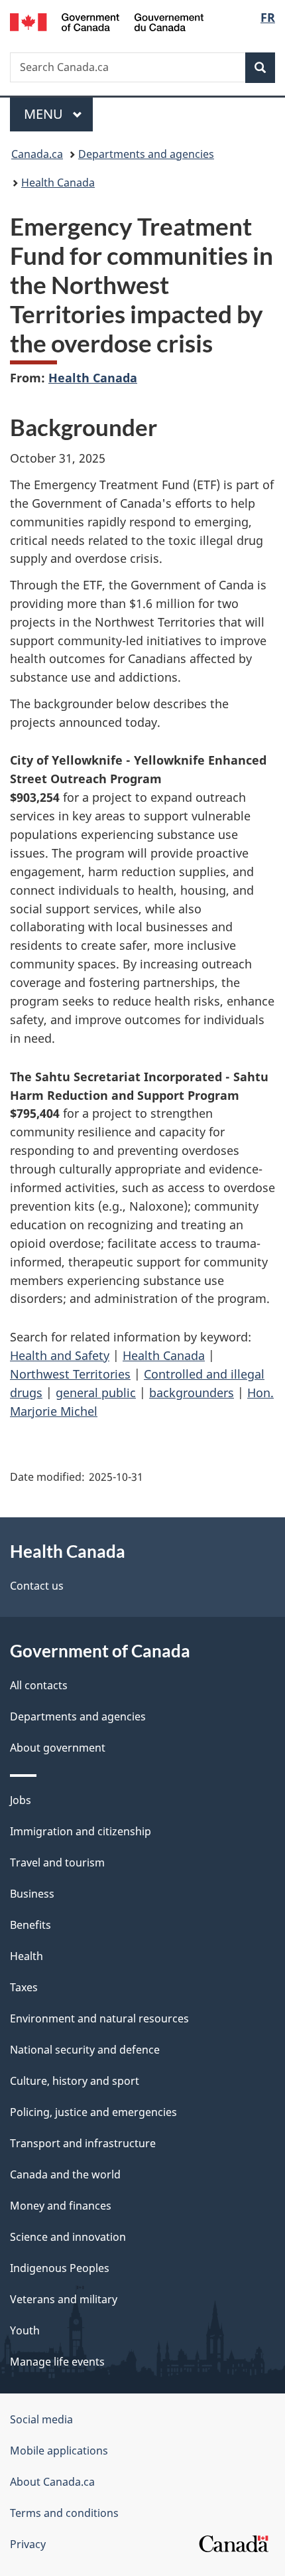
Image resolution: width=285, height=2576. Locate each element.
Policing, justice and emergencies (93, 2112)
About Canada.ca (52, 2482)
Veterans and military (64, 2299)
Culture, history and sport (75, 2081)
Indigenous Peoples (60, 2268)
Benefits (30, 1925)
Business (32, 1894)
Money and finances (61, 2206)
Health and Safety (60, 1355)
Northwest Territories (70, 1374)
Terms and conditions (64, 2513)
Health (27, 1956)
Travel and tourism (57, 1862)
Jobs (21, 1800)
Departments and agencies (146, 154)
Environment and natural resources (99, 2018)
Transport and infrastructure (83, 2143)
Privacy (28, 2544)
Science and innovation (68, 2237)
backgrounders (192, 1393)
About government (58, 1748)
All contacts (39, 1685)
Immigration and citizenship (81, 1831)
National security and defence (85, 2050)
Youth (25, 2330)
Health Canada (58, 183)
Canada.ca (37, 154)
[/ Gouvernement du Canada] (107, 21)
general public (96, 1393)
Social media (41, 2419)
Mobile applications (59, 2451)
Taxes (24, 1987)
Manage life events (57, 2362)
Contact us (37, 1586)
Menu (45, 114)
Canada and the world (65, 2174)
